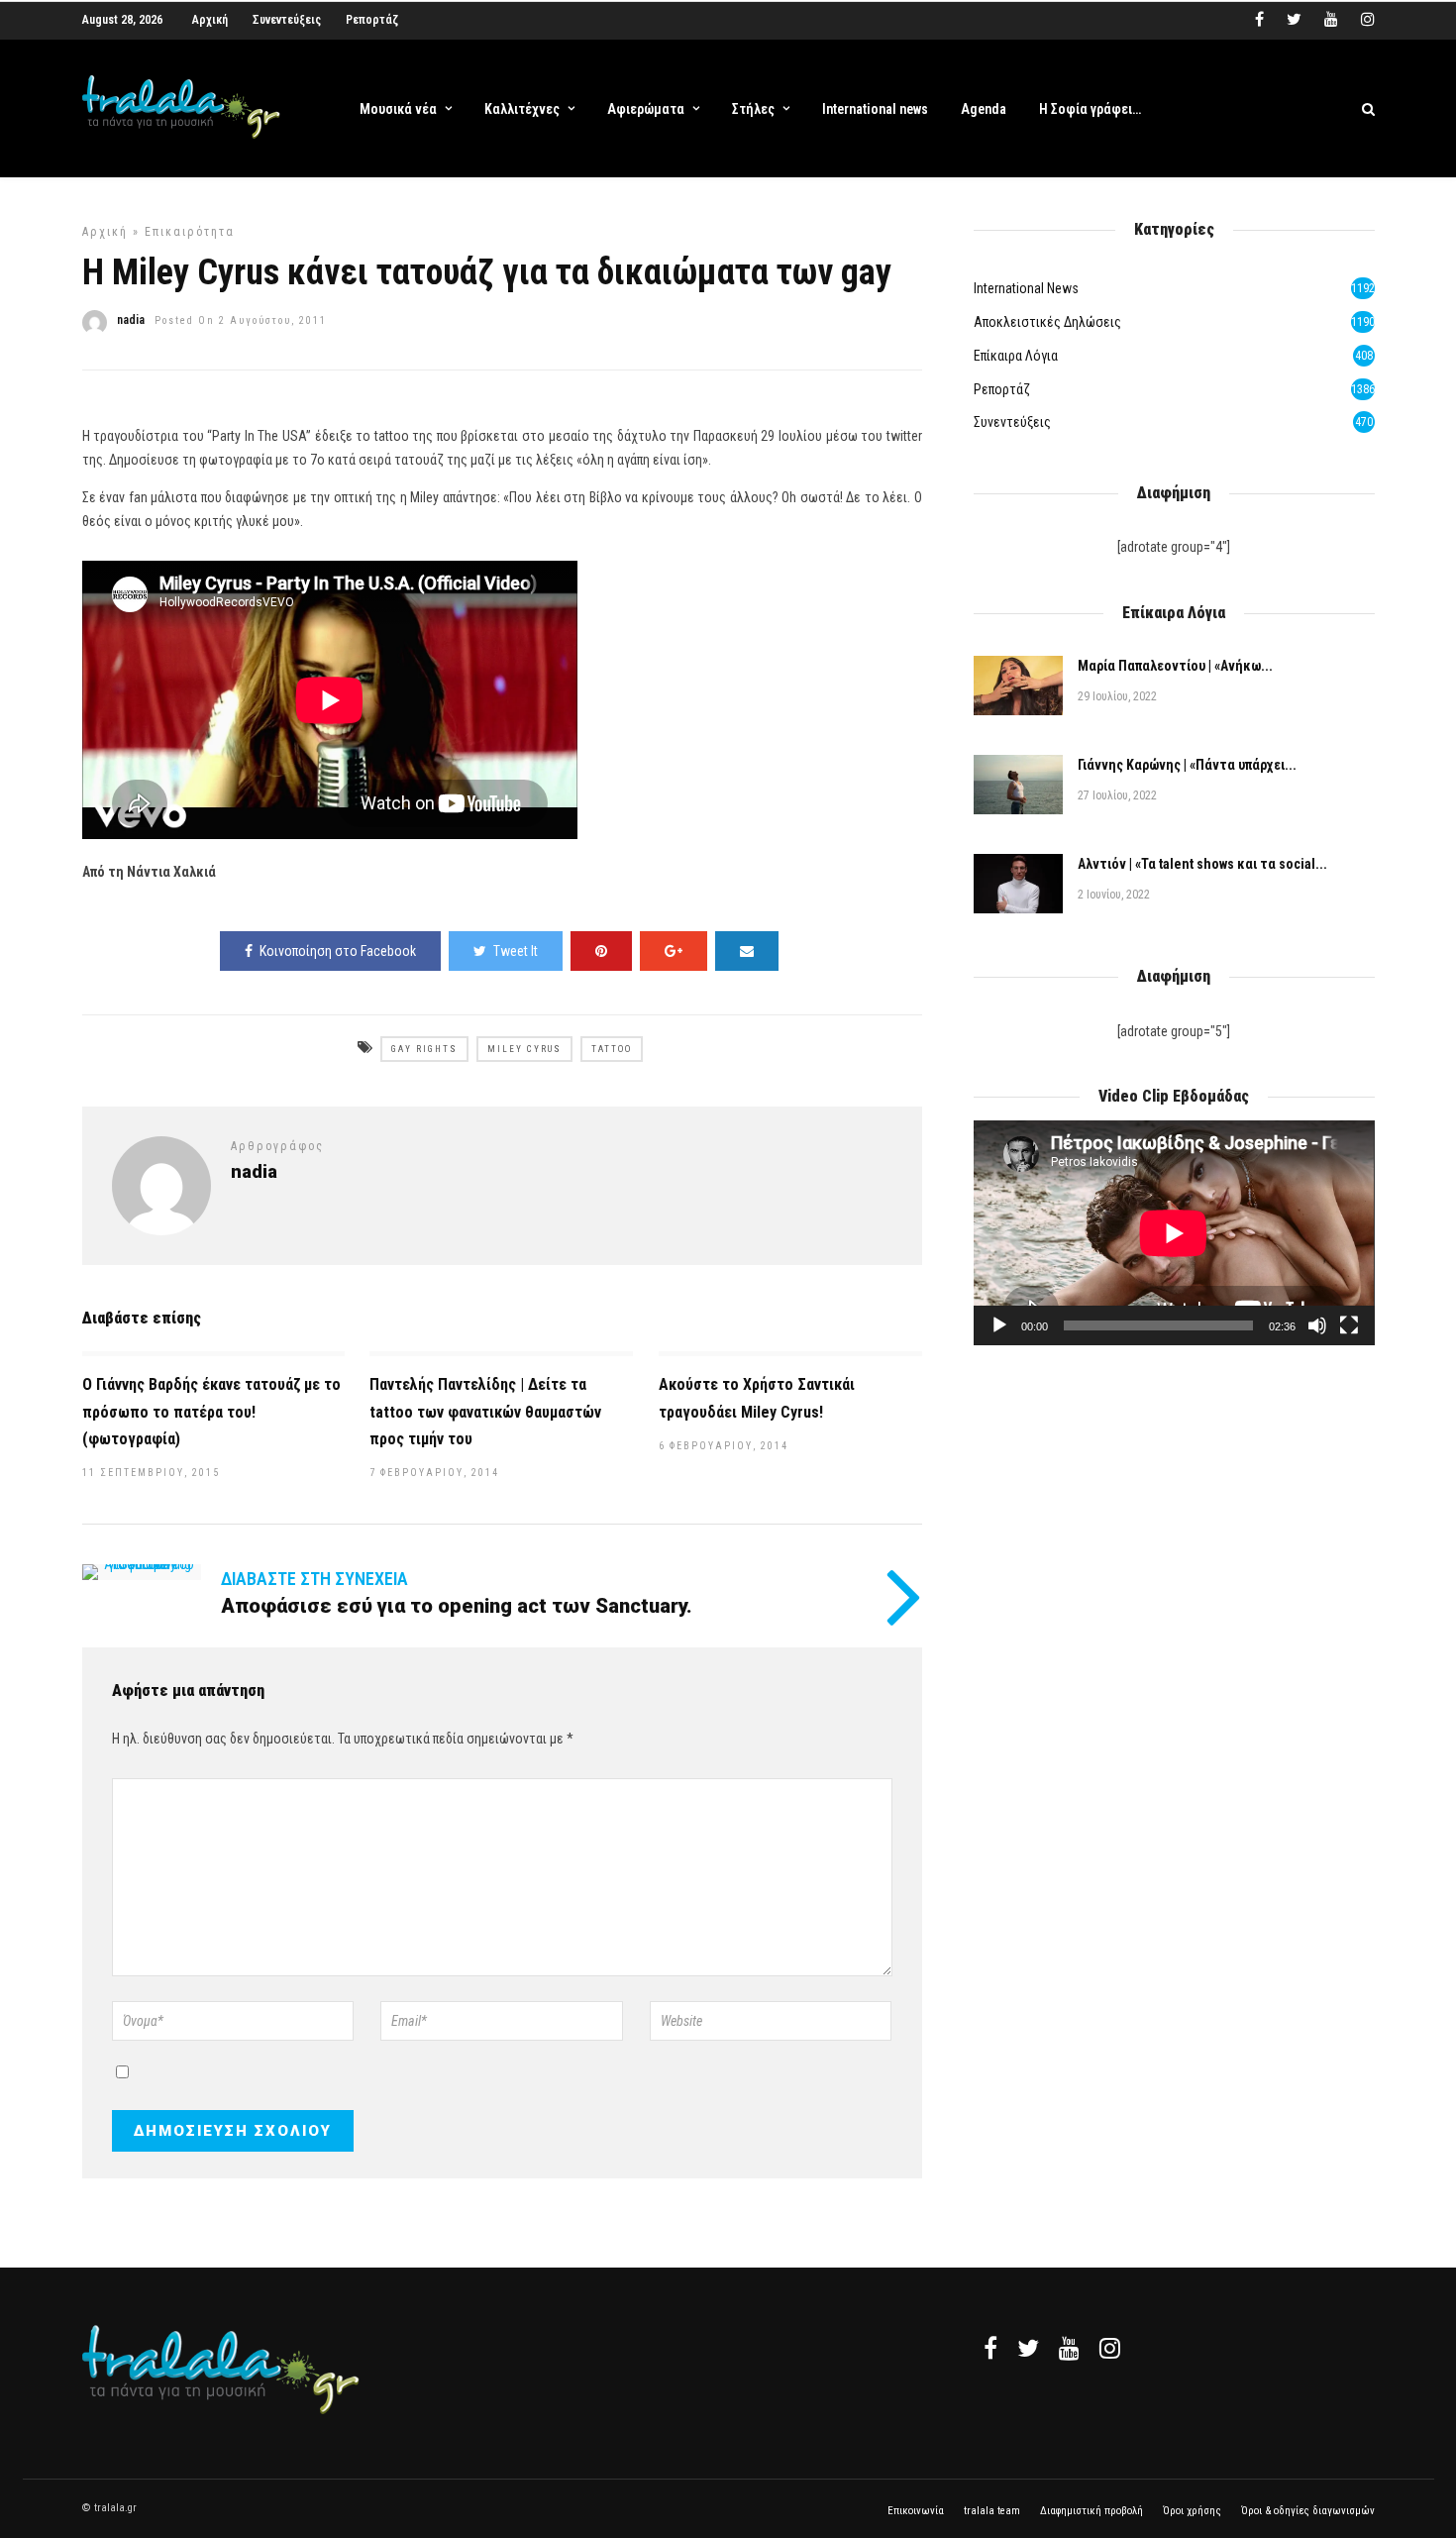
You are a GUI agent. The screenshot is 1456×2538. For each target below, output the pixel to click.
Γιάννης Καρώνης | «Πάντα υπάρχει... (1187, 765)
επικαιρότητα (190, 232)
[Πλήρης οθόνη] (1349, 1325)
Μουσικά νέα (398, 109)
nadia (131, 320)
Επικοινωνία (916, 2511)
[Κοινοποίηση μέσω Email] (747, 951)
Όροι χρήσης (1192, 2511)
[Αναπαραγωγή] (999, 1325)
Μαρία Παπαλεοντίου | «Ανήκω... (1175, 666)
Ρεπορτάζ (372, 20)
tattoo (612, 1049)
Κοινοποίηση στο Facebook (338, 951)
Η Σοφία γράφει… (1090, 109)
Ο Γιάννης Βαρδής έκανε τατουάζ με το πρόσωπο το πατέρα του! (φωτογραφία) (211, 1411)
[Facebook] (990, 2348)
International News (1026, 288)
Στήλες (753, 109)
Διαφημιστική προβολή (1092, 2511)
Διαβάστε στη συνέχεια (314, 1579)
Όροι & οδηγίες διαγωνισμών (1308, 2511)
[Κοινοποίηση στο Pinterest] (601, 951)
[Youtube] (1331, 20)
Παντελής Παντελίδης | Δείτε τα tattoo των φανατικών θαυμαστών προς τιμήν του (485, 1411)
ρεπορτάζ (1002, 389)
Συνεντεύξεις (287, 20)
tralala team (992, 2511)
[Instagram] (1368, 20)
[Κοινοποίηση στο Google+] (674, 951)
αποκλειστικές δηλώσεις (1047, 322)
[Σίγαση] (1317, 1325)
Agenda (984, 109)
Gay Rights (424, 1049)
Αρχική (210, 20)
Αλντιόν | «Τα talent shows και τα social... (1202, 864)
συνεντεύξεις (1012, 422)
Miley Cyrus (524, 1049)
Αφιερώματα (646, 109)
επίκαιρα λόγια (1016, 356)
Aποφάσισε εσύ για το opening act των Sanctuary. (457, 1606)
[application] (1174, 1233)
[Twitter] (1028, 2348)
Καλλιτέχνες (522, 109)
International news (875, 109)
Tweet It (516, 951)
